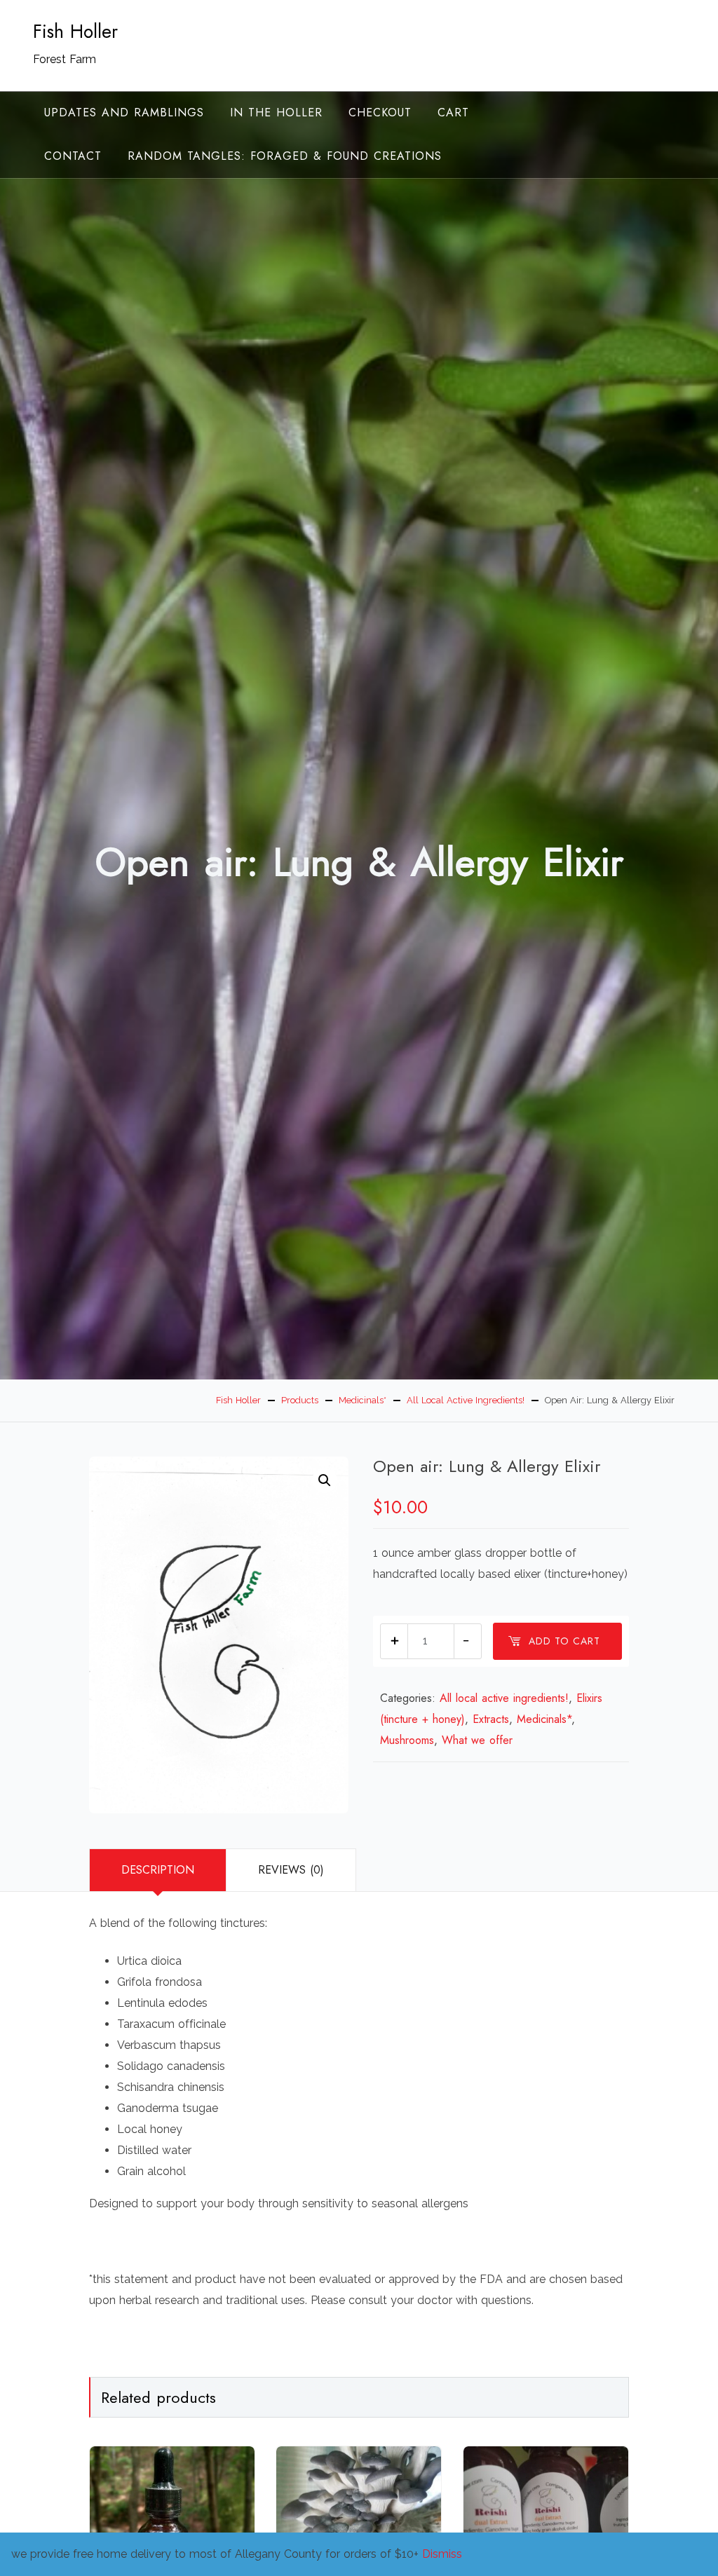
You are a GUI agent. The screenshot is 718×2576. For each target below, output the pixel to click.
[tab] (157, 1870)
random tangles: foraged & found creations (285, 156)
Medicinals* (544, 1719)
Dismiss (442, 2554)
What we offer (477, 1740)
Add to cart (564, 1641)
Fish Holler (75, 32)
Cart (453, 113)
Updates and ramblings (124, 113)
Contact (73, 156)
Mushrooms (407, 1740)
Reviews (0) (291, 1870)
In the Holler (276, 113)
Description (158, 1870)
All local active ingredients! (504, 1698)
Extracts (491, 1719)
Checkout (380, 113)
